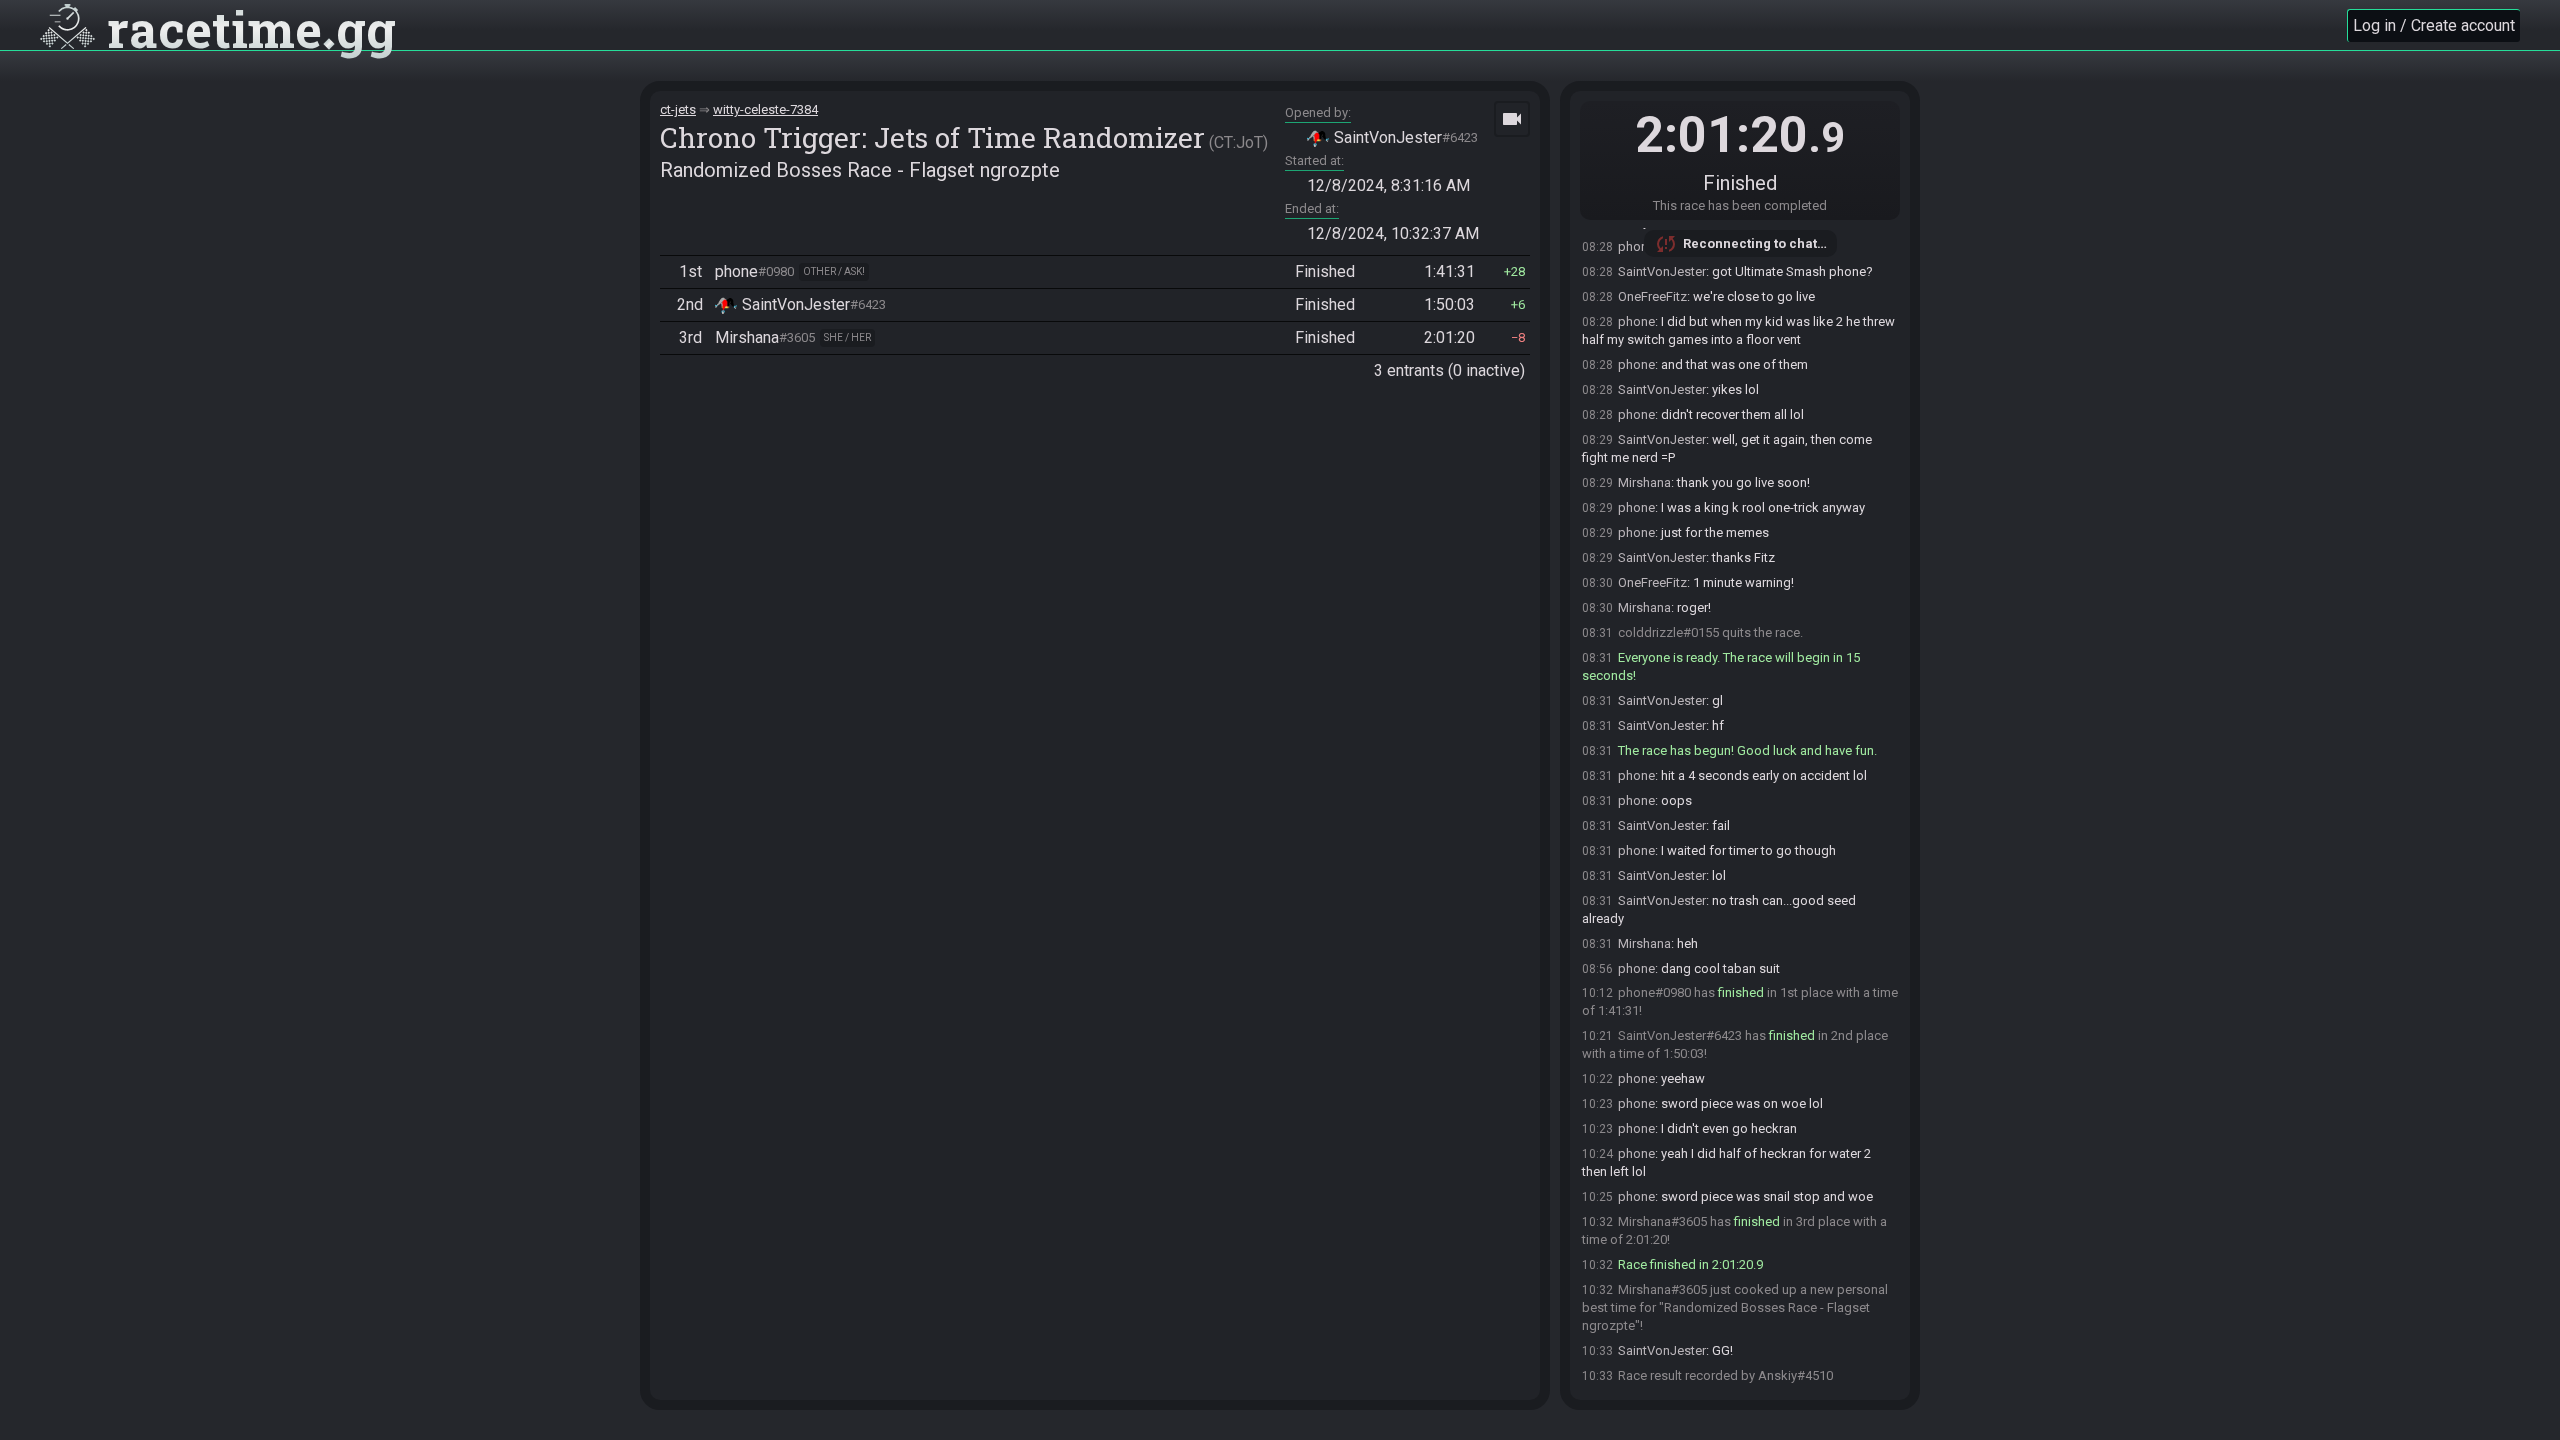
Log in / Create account (2434, 25)
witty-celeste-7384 (765, 109)
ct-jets (678, 109)
